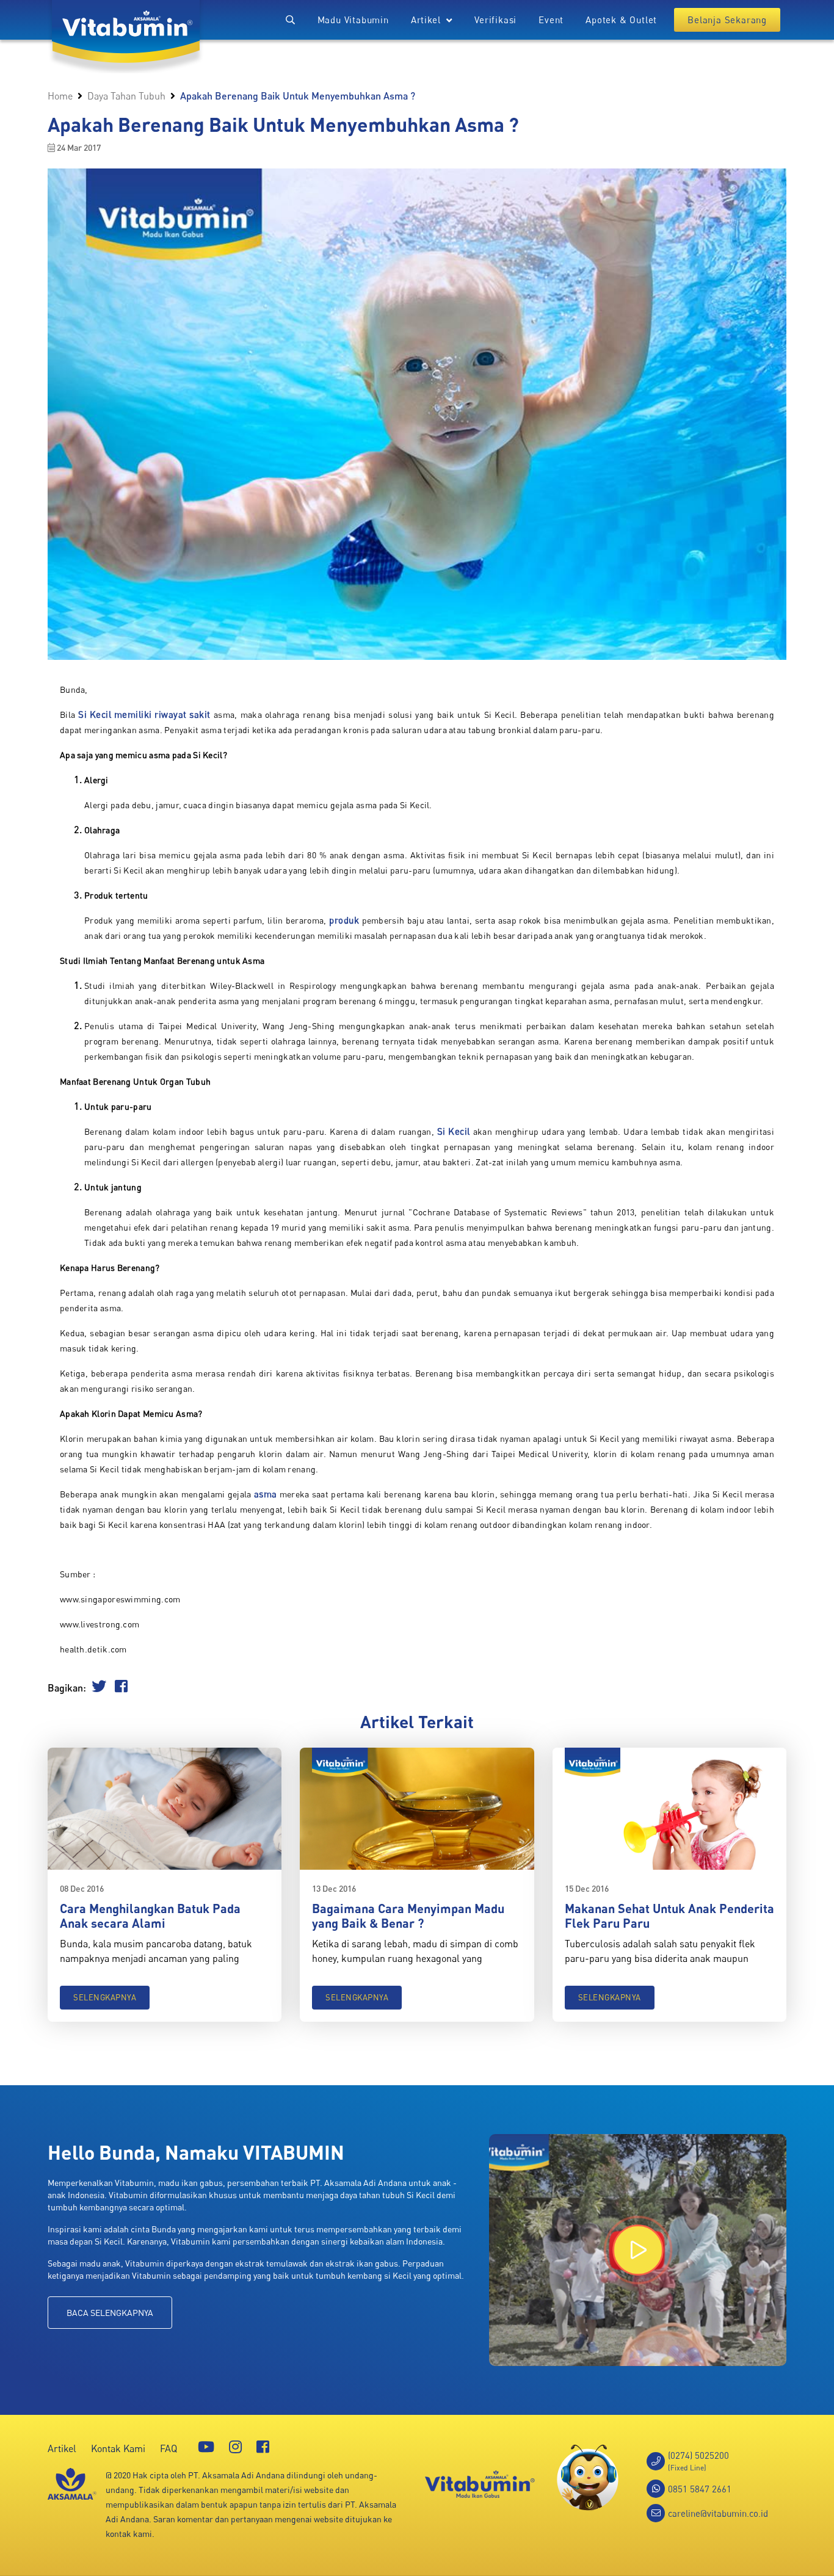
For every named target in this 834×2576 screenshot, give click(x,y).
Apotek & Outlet (621, 20)
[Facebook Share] (121, 1688)
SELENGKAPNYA (105, 1997)
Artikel (62, 2448)
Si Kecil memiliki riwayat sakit (144, 714)
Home (60, 96)
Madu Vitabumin (353, 20)
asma (266, 1494)
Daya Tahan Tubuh (126, 96)
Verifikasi (495, 20)
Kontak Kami (118, 2448)
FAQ (169, 2448)
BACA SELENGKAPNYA (110, 2313)
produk (344, 920)
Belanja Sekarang (727, 20)
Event (551, 20)
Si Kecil (454, 1131)
